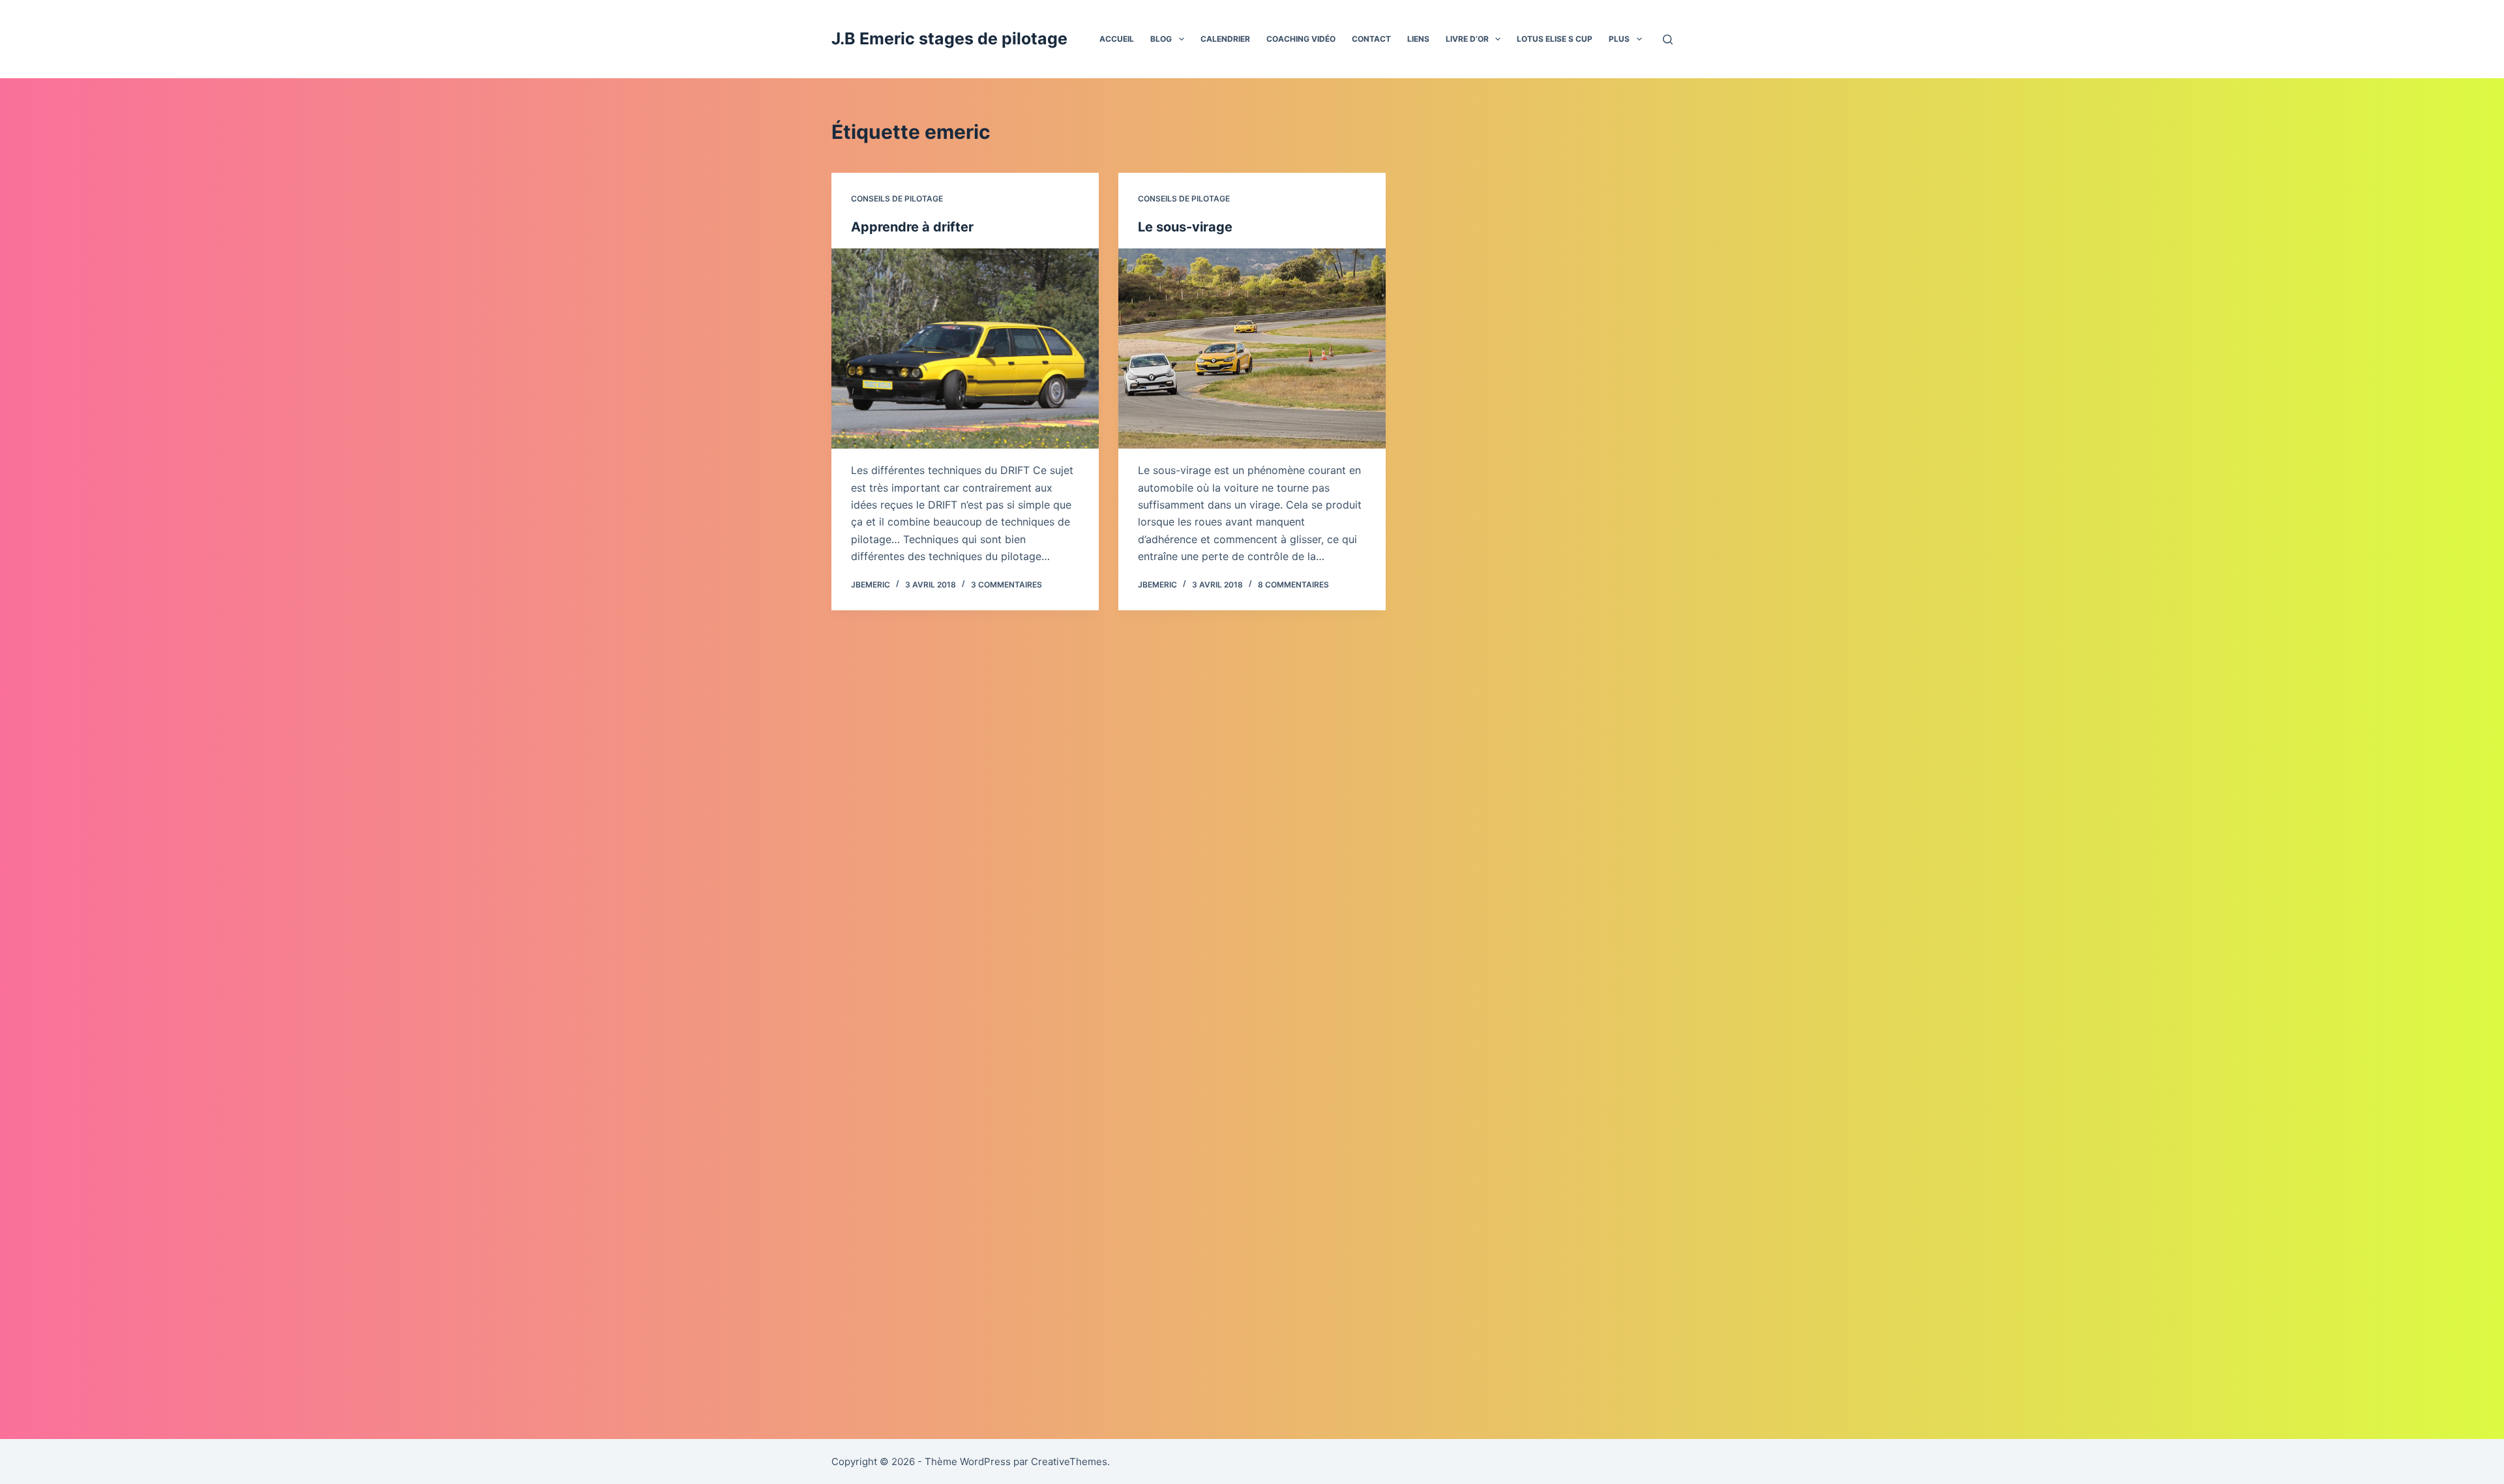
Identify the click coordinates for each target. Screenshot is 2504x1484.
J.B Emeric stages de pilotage (949, 38)
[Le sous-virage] (1252, 349)
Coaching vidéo (1301, 39)
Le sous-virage (1185, 227)
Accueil (1117, 39)
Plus (1619, 39)
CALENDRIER (1225, 39)
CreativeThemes (1069, 1462)
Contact (1371, 39)
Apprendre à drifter (912, 227)
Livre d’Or (1467, 39)
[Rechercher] (1668, 39)
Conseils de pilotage (897, 199)
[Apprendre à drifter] (965, 349)
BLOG (1161, 39)
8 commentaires (1293, 585)
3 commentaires (1006, 585)
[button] (1182, 39)
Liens (1418, 39)
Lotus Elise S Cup (1555, 39)
